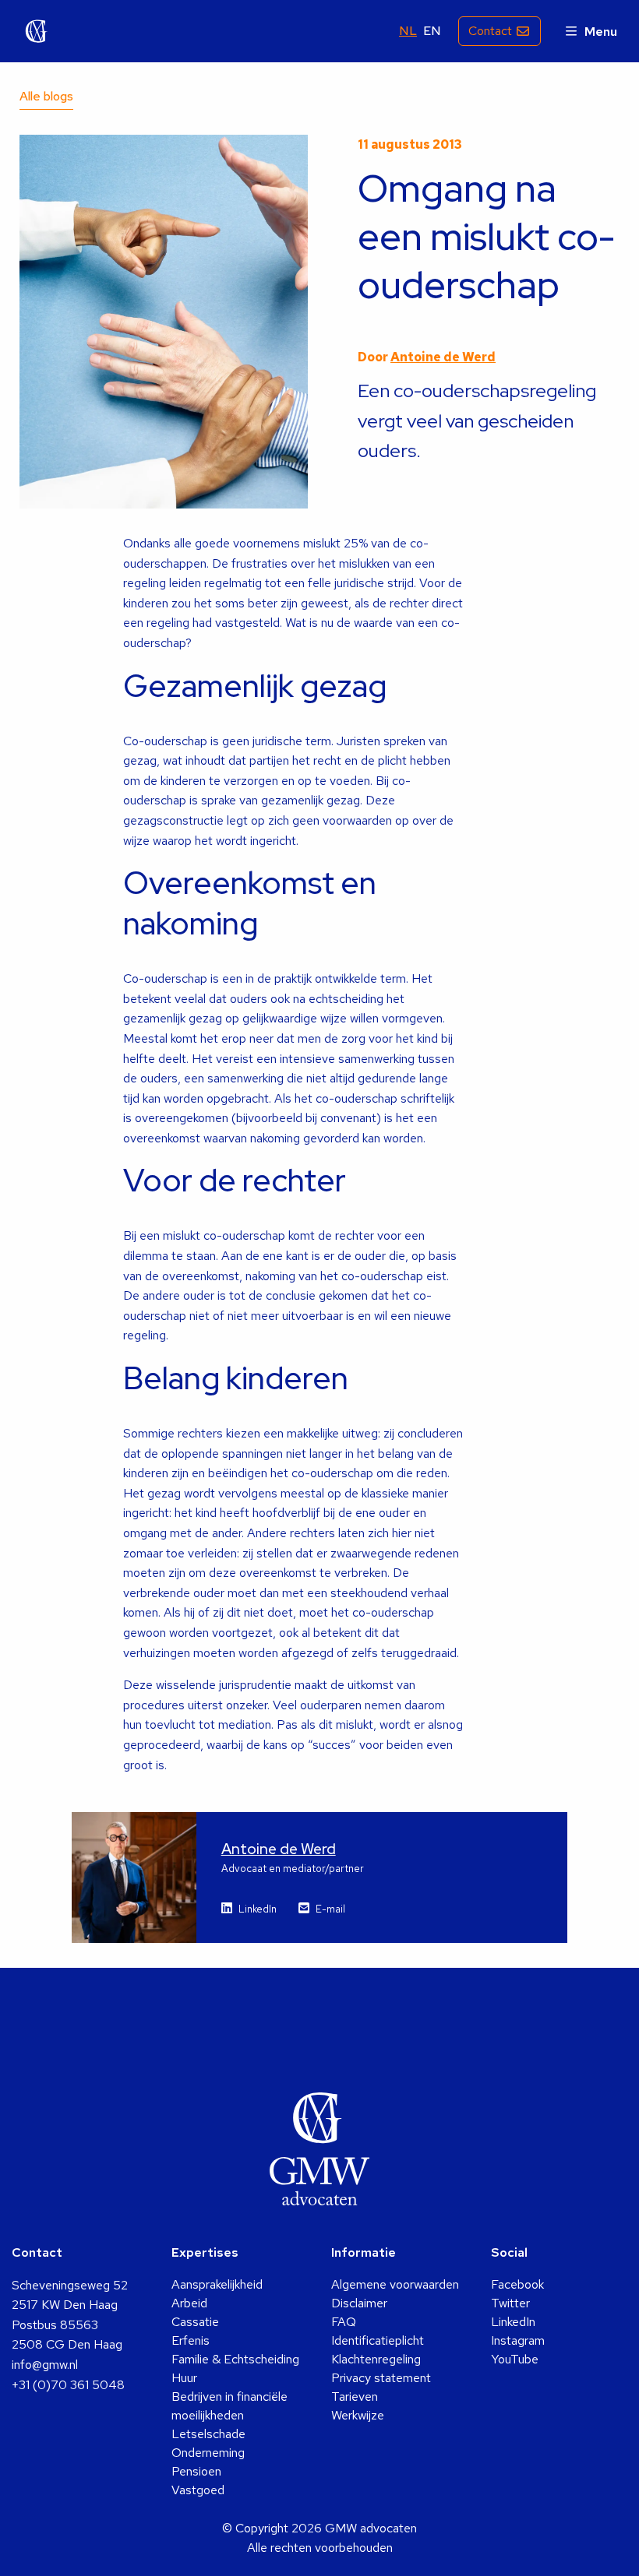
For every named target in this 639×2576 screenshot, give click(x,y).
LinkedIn (258, 1909)
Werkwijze (358, 2415)
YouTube (515, 2359)
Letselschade (208, 2434)
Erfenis (191, 2340)
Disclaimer (359, 2303)
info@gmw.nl (45, 2365)
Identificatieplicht (378, 2340)
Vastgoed (198, 2490)
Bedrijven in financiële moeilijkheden (229, 2406)
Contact (490, 31)
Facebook (517, 2284)
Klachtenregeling (376, 2359)
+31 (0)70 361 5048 (68, 2385)
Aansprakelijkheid (217, 2284)
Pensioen (196, 2471)
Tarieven (355, 2397)
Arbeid (189, 2303)
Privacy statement (381, 2378)
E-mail (330, 1909)
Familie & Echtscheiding (235, 2359)
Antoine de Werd (443, 357)
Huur (184, 2378)
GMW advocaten (37, 31)
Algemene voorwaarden (395, 2284)
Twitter (510, 2303)
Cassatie (195, 2322)
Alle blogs (46, 96)
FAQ (344, 2322)
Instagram (518, 2340)
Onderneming (208, 2453)
